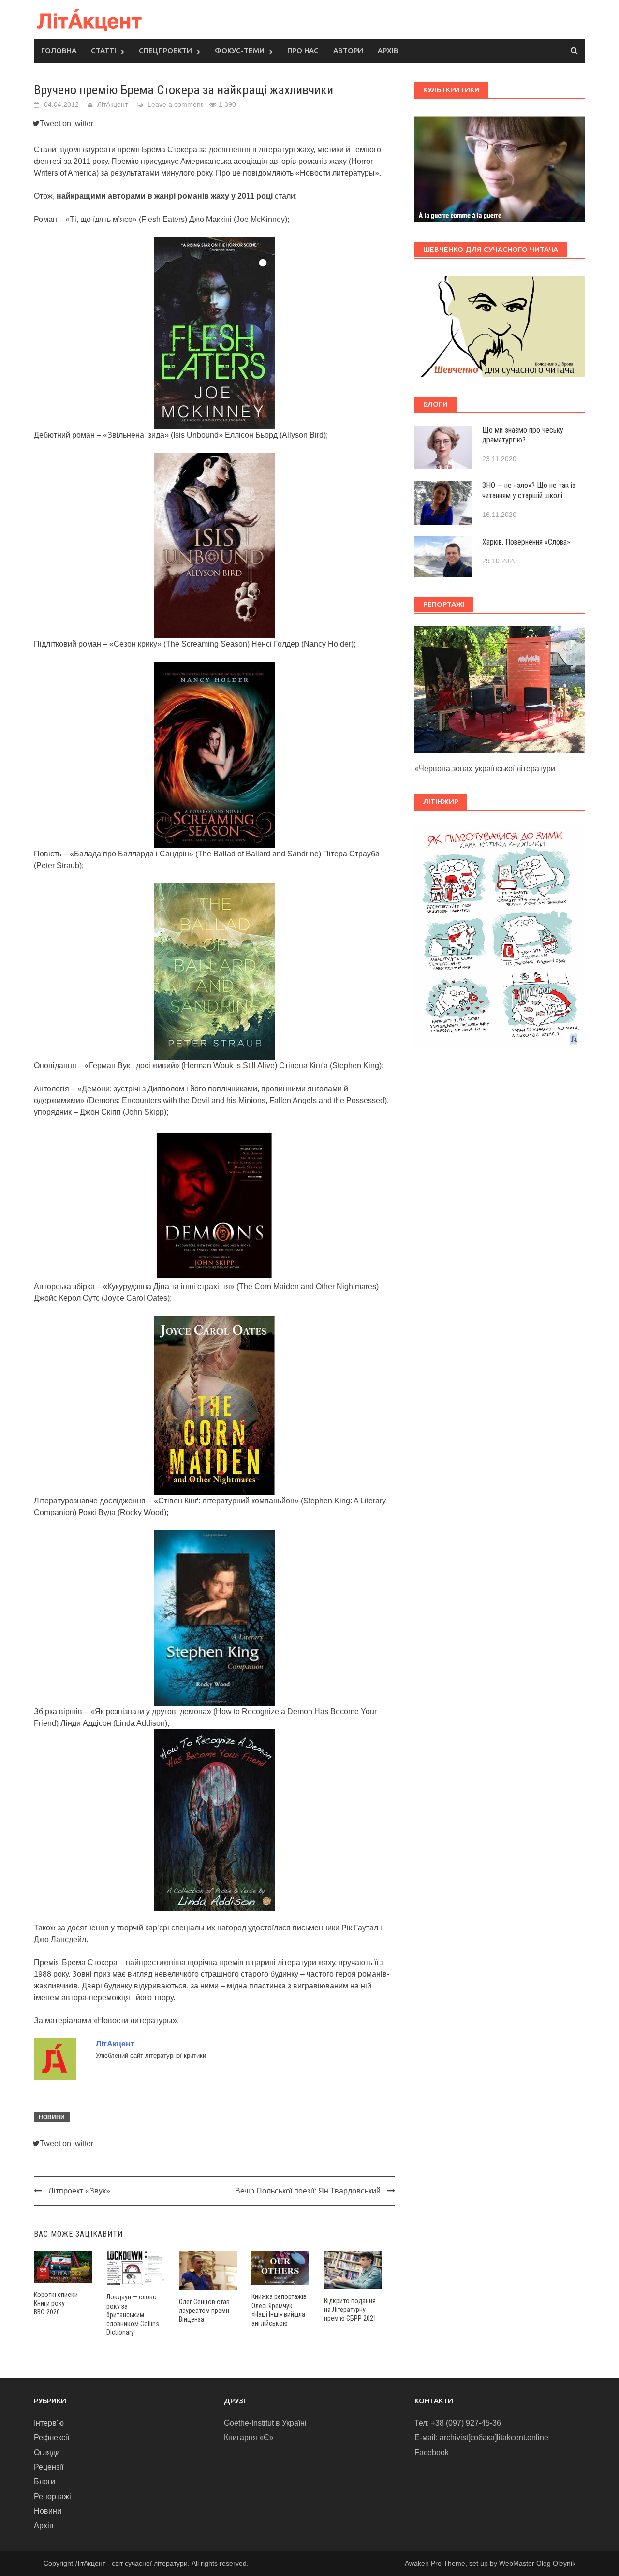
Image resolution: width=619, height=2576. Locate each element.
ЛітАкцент (112, 104)
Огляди (47, 2452)
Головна (59, 51)
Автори (348, 51)
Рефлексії (52, 2437)
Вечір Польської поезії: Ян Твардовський (308, 2191)
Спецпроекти (165, 51)
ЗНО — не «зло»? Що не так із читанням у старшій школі (529, 490)
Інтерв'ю (49, 2423)
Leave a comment (175, 104)
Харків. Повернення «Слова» (526, 542)
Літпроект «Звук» (79, 2191)
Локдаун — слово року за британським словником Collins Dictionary (133, 2315)
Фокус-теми (240, 51)
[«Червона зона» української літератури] (500, 689)
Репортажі (52, 2496)
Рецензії (49, 2467)
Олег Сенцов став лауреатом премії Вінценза (204, 2311)
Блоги (44, 2481)
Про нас (303, 51)
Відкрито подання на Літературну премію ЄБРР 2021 (350, 2310)
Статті (103, 51)
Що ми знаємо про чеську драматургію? (523, 435)
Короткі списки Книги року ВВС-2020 (56, 2303)
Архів (388, 51)
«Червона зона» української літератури (485, 769)
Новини (52, 2117)
